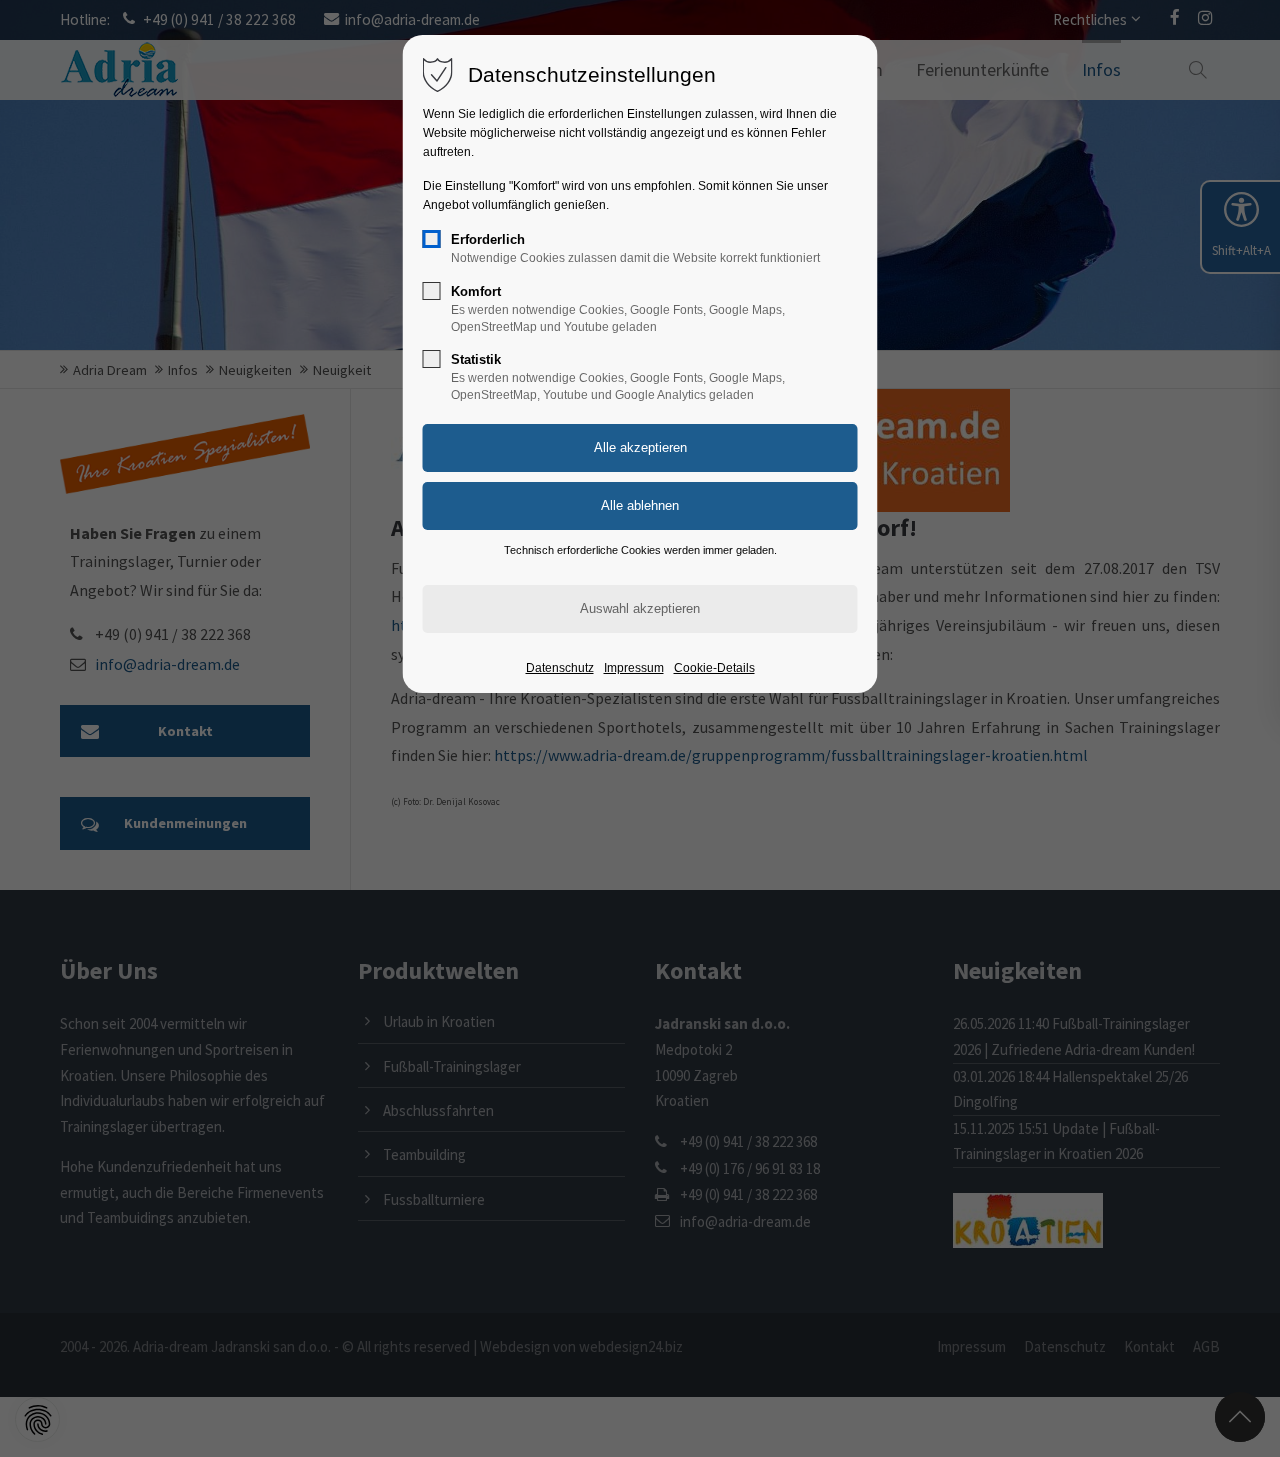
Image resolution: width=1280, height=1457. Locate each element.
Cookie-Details (714, 668)
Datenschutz (560, 668)
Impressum (634, 668)
